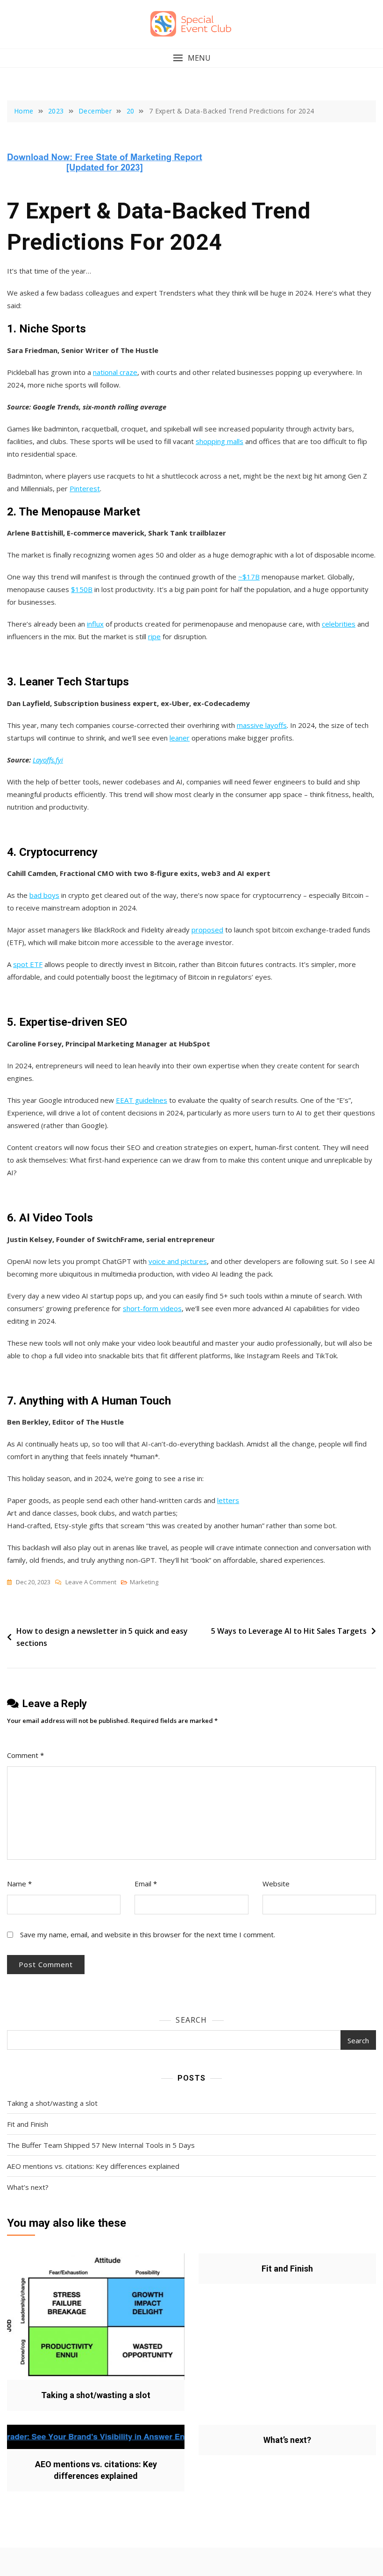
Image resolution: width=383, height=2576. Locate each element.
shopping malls (220, 441)
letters (228, 1500)
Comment (25, 1755)
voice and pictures (178, 1261)
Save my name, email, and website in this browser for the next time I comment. (148, 1934)
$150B (82, 589)
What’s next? (28, 2187)
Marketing (144, 1582)
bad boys (44, 895)
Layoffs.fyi (48, 760)
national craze (115, 372)
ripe (154, 636)
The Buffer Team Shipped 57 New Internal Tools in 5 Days (101, 2145)
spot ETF (28, 964)
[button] (191, 58)
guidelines (150, 1100)
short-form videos (152, 1308)
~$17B (249, 577)
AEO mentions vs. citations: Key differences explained (93, 2166)
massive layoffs (262, 725)
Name (19, 1884)
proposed (207, 930)
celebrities (339, 624)
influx (95, 624)
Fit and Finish (28, 2124)
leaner (180, 738)
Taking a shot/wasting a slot (52, 2103)
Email (146, 1884)
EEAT (124, 1100)
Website (276, 1884)
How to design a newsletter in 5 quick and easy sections (102, 1637)
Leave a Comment (91, 1583)
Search (191, 2020)
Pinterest (85, 488)
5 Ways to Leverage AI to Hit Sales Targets (289, 1631)
